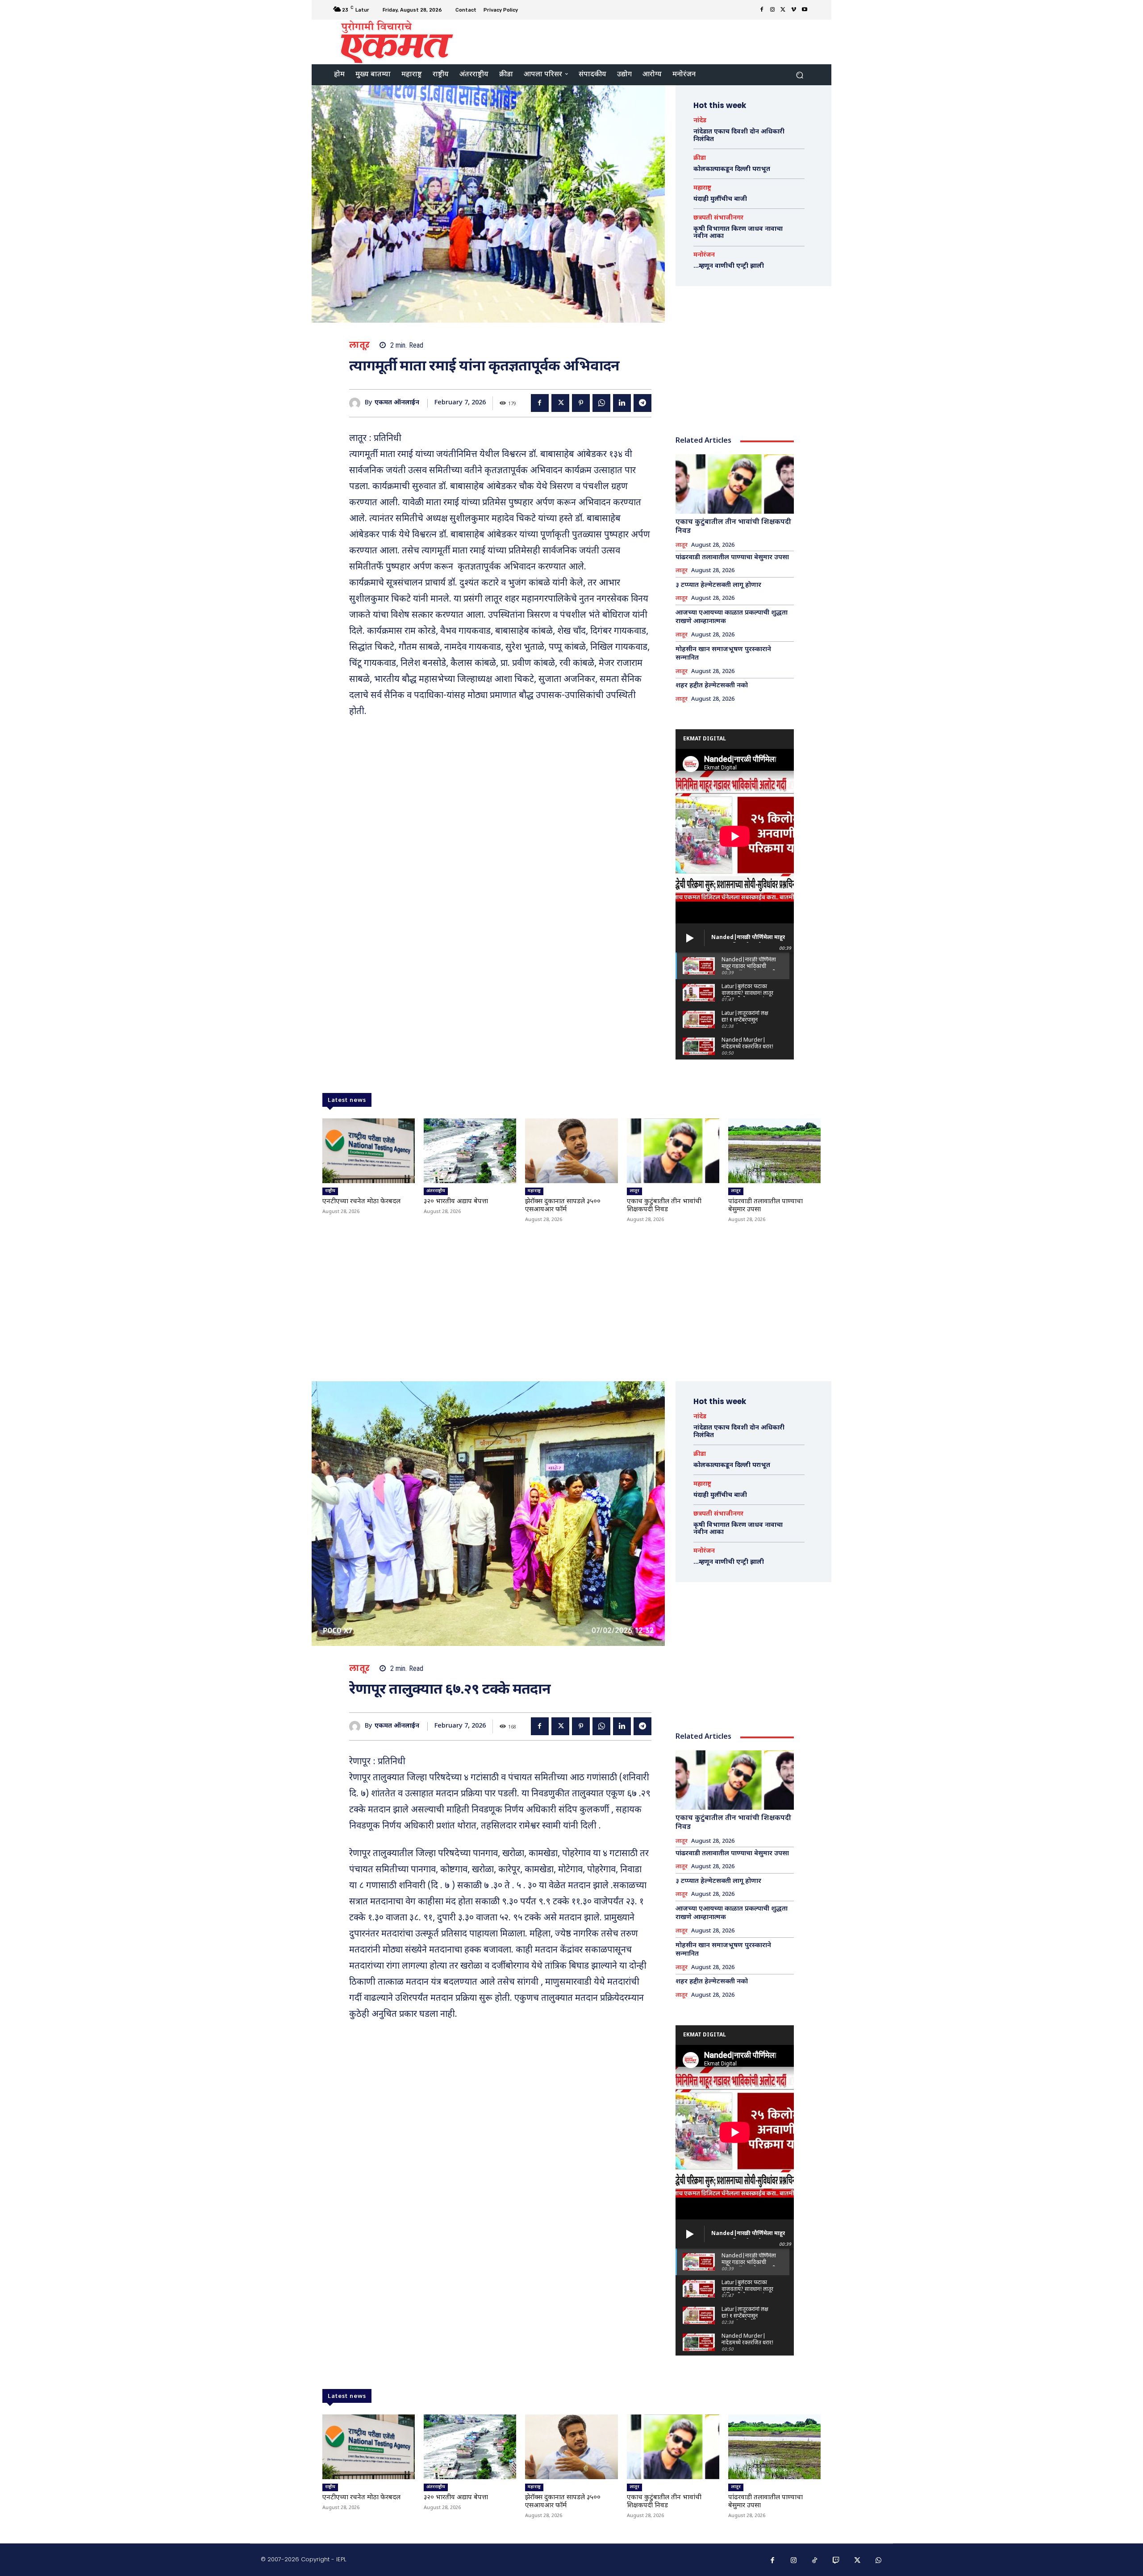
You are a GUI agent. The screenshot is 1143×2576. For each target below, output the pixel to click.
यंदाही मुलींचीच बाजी (720, 199)
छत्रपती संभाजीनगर (718, 218)
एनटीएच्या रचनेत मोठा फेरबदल (361, 1202)
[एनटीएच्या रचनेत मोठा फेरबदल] (369, 1151)
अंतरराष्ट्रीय (436, 1191)
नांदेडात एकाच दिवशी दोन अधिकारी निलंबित (739, 136)
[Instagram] (772, 10)
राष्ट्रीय (330, 1191)
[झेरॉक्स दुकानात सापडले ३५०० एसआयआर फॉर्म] (571, 1151)
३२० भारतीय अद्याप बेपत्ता (456, 1202)
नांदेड (700, 121)
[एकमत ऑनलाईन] (357, 403)
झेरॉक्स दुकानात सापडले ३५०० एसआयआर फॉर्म (563, 1206)
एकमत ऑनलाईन (397, 403)
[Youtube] (805, 10)
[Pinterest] (581, 403)
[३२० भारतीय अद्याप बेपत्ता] (470, 1151)
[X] (783, 10)
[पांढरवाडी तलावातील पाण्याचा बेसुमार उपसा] (774, 1151)
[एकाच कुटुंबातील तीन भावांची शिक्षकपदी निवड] (735, 484)
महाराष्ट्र (702, 188)
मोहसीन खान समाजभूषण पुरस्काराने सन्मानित (723, 654)
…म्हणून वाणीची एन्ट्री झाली (729, 266)
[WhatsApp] (601, 403)
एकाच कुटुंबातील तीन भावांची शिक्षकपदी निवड (733, 527)
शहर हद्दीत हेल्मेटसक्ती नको (712, 686)
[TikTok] (815, 2561)
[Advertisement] (646, 41)
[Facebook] (762, 10)
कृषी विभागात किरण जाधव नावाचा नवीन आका (738, 233)
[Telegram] (642, 403)
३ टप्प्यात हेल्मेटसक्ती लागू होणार (718, 585)
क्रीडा (700, 158)
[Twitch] (836, 2561)
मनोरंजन (704, 255)
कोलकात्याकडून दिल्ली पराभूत (732, 169)
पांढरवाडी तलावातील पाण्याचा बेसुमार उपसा (732, 558)
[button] (799, 75)
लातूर (360, 345)
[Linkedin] (622, 403)
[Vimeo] (794, 10)
